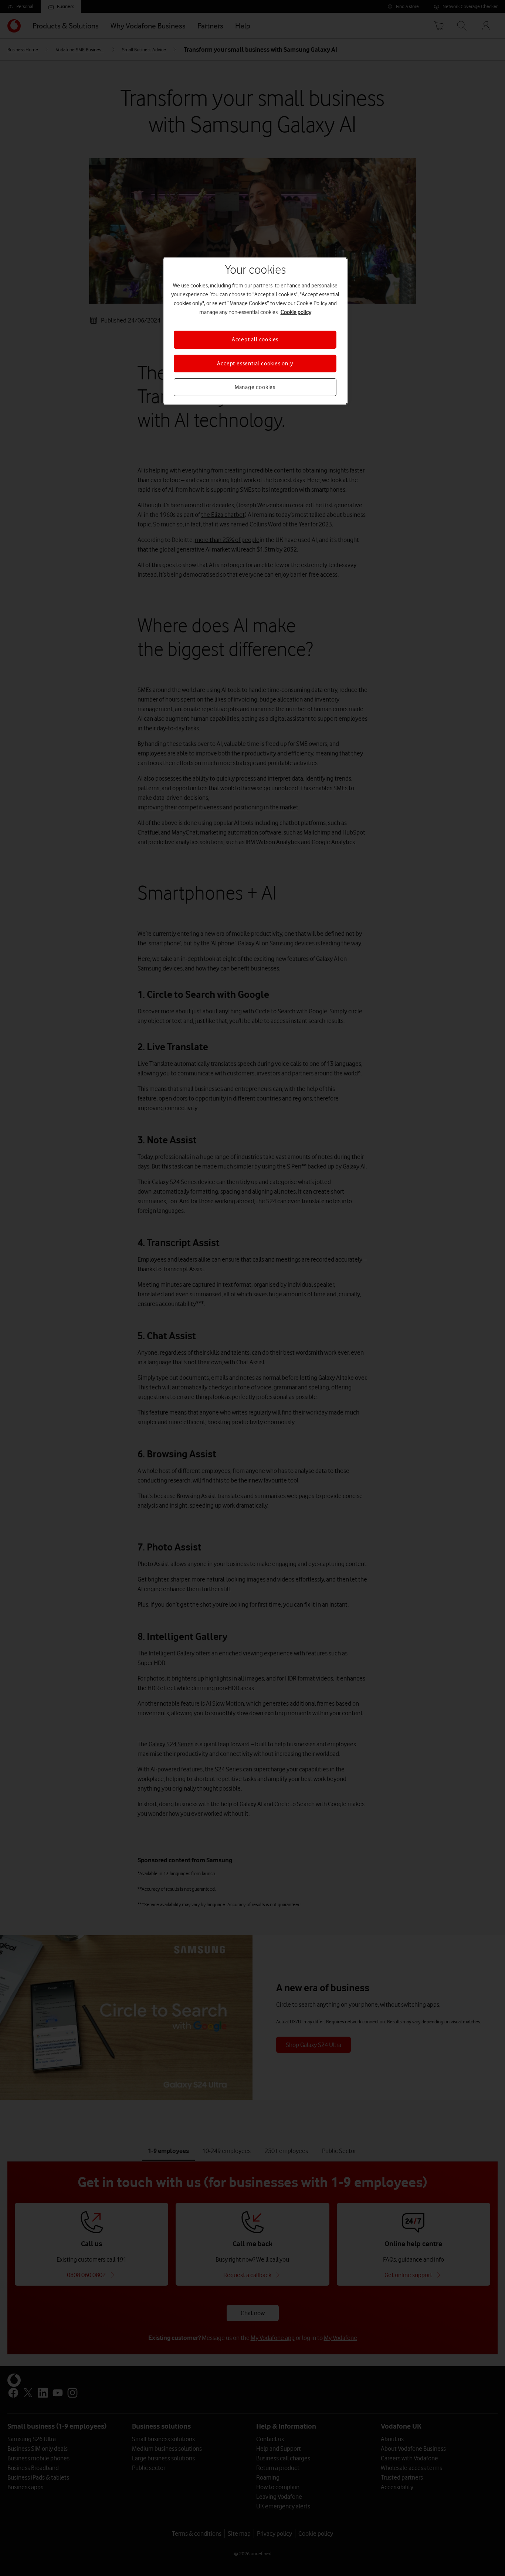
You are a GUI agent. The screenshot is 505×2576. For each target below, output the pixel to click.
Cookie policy (296, 312)
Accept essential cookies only (255, 364)
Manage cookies (255, 387)
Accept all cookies (255, 340)
